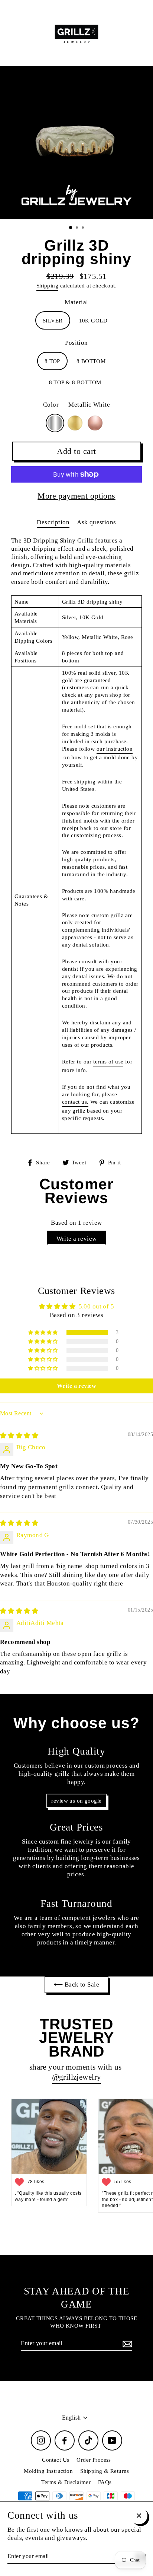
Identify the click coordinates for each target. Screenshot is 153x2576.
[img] (19, 1436)
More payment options (76, 496)
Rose (95, 423)
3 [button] (84, 228)
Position (76, 343)
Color (76, 405)
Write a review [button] (76, 1386)
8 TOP (52, 361)
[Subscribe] (126, 2344)
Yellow (75, 423)
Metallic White (55, 423)
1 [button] (71, 228)
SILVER (53, 320)
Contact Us (56, 2460)
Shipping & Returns (105, 2471)
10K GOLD (93, 320)
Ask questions (97, 522)
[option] (76, 143)
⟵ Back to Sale (76, 1985)
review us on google (76, 1801)
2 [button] (78, 228)
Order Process (94, 2460)
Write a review (77, 1239)
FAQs (105, 2482)
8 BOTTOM (91, 361)
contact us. (75, 1102)
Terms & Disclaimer (66, 2482)
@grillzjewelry (77, 2077)
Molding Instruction (48, 2471)
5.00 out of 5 (97, 1306)
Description (53, 522)
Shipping (47, 285)
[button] (43, 1333)
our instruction (115, 749)
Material (76, 302)
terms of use (108, 1061)
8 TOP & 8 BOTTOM (75, 382)
